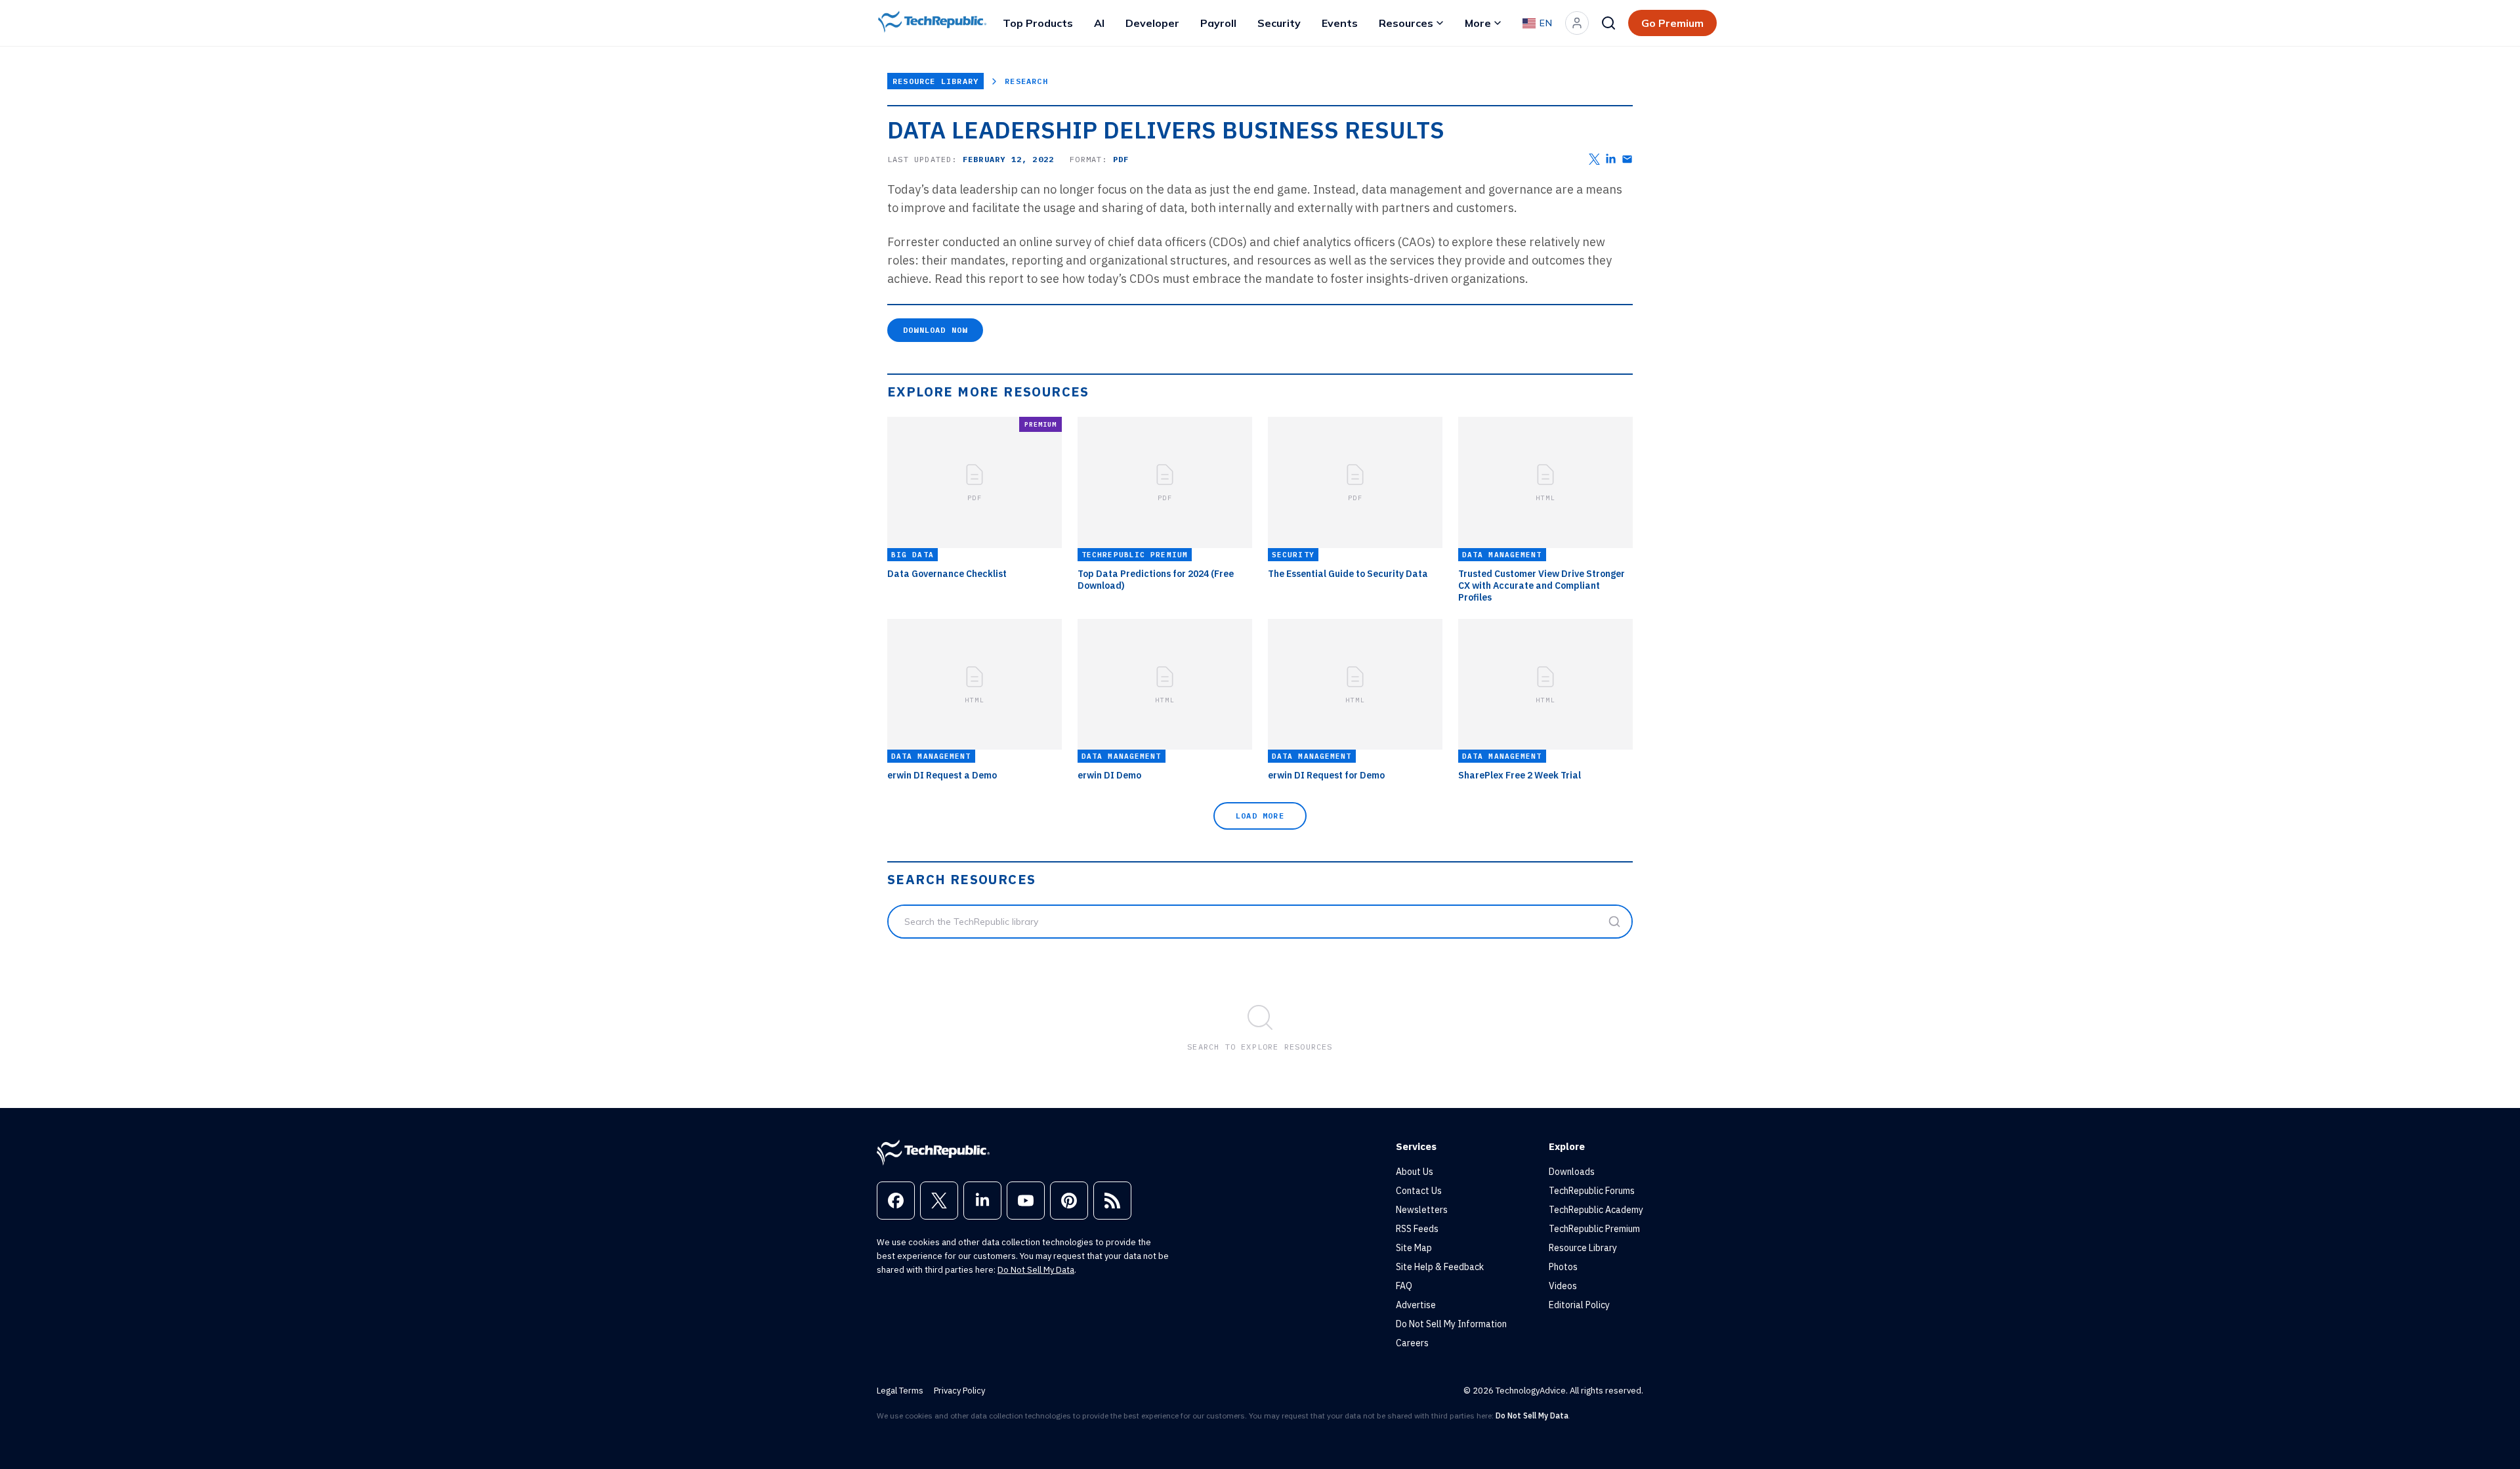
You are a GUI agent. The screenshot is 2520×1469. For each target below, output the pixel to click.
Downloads (1572, 1172)
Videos (1563, 1286)
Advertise (1416, 1305)
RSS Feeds (1417, 1229)
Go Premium (1672, 23)
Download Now (935, 330)
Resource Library (935, 81)
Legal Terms (900, 1391)
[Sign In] (1577, 23)
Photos (1563, 1267)
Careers (1412, 1343)
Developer (1152, 23)
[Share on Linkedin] (1611, 159)
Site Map (1414, 1248)
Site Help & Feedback (1440, 1267)
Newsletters (1422, 1210)
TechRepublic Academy (1596, 1210)
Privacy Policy (959, 1391)
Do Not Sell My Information (1451, 1324)
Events (1340, 23)
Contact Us (1419, 1191)
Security (1279, 23)
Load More (1260, 816)
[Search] (1608, 23)
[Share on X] (1594, 159)
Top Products (1038, 23)
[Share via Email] (1627, 159)
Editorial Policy (1579, 1305)
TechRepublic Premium (1594, 1229)
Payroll (1218, 23)
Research (1026, 81)
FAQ (1404, 1286)
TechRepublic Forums (1592, 1191)
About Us (1415, 1172)
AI (1099, 23)
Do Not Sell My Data (1036, 1270)
